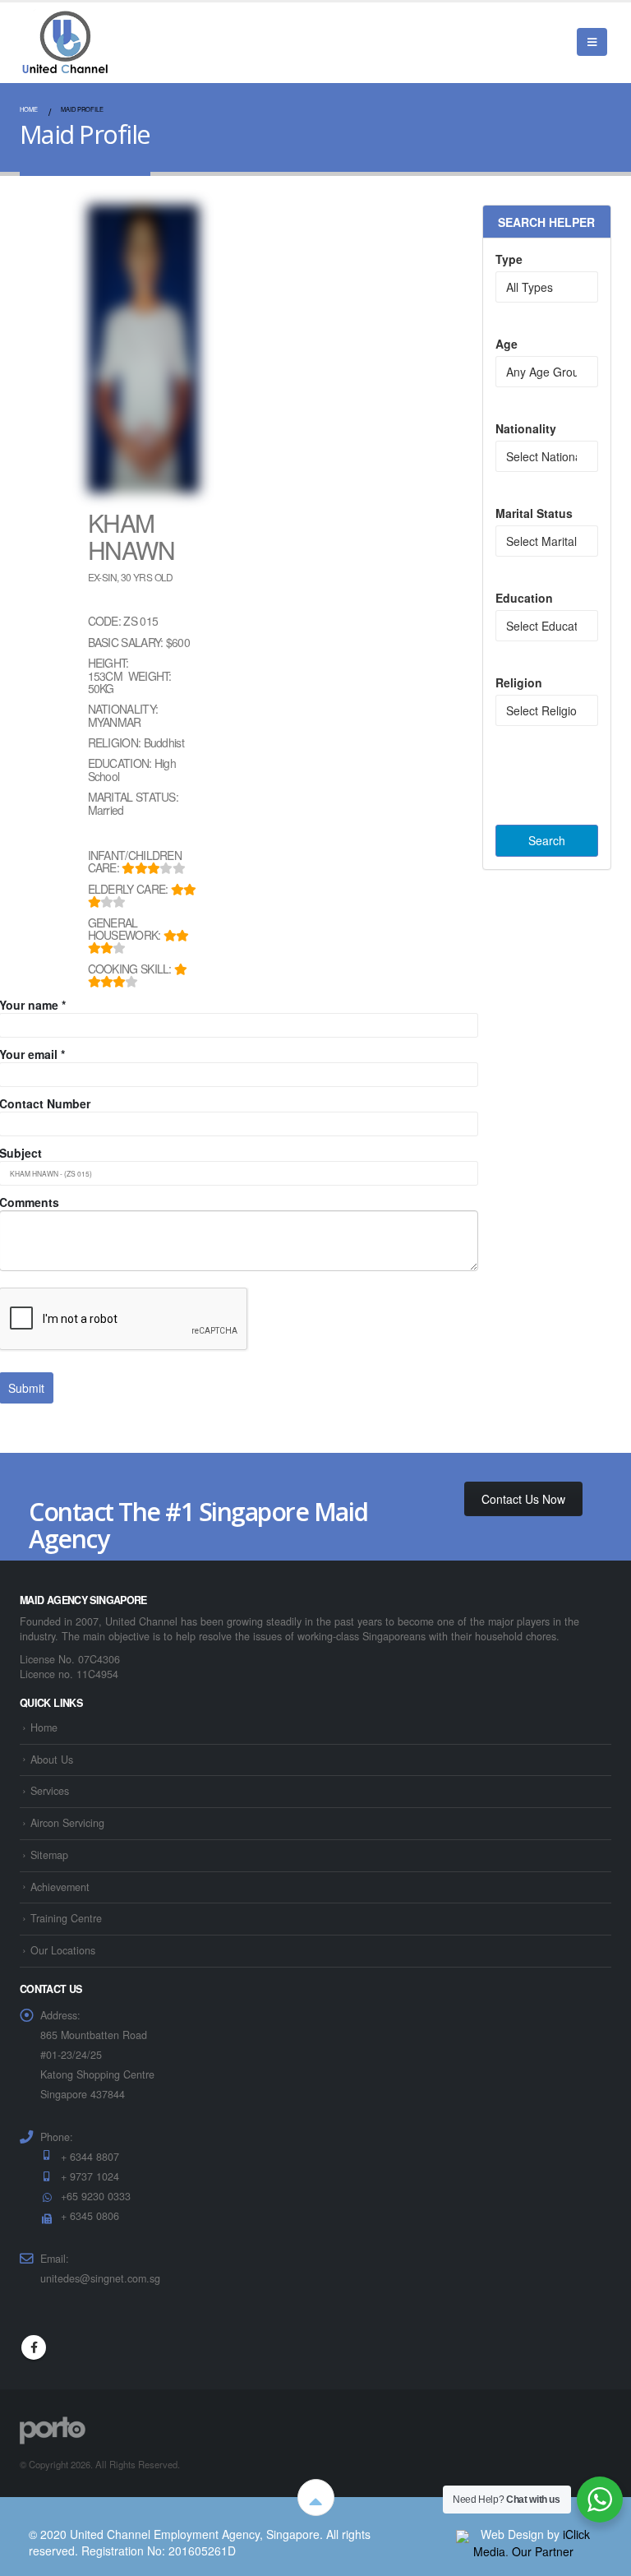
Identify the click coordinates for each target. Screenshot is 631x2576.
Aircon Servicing (67, 1823)
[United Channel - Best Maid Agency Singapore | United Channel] (65, 42)
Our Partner (543, 2551)
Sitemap (49, 1855)
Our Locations (63, 1950)
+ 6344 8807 (90, 2157)
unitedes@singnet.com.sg (100, 2278)
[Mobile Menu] (592, 42)
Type (509, 259)
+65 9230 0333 (96, 2196)
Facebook (34, 2347)
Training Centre (66, 1918)
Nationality (526, 428)
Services (50, 1791)
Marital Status (534, 513)
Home (44, 1727)
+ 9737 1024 (90, 2176)
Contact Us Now (523, 1499)
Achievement (60, 1887)
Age (507, 344)
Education (524, 598)
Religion (519, 682)
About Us (52, 1760)
